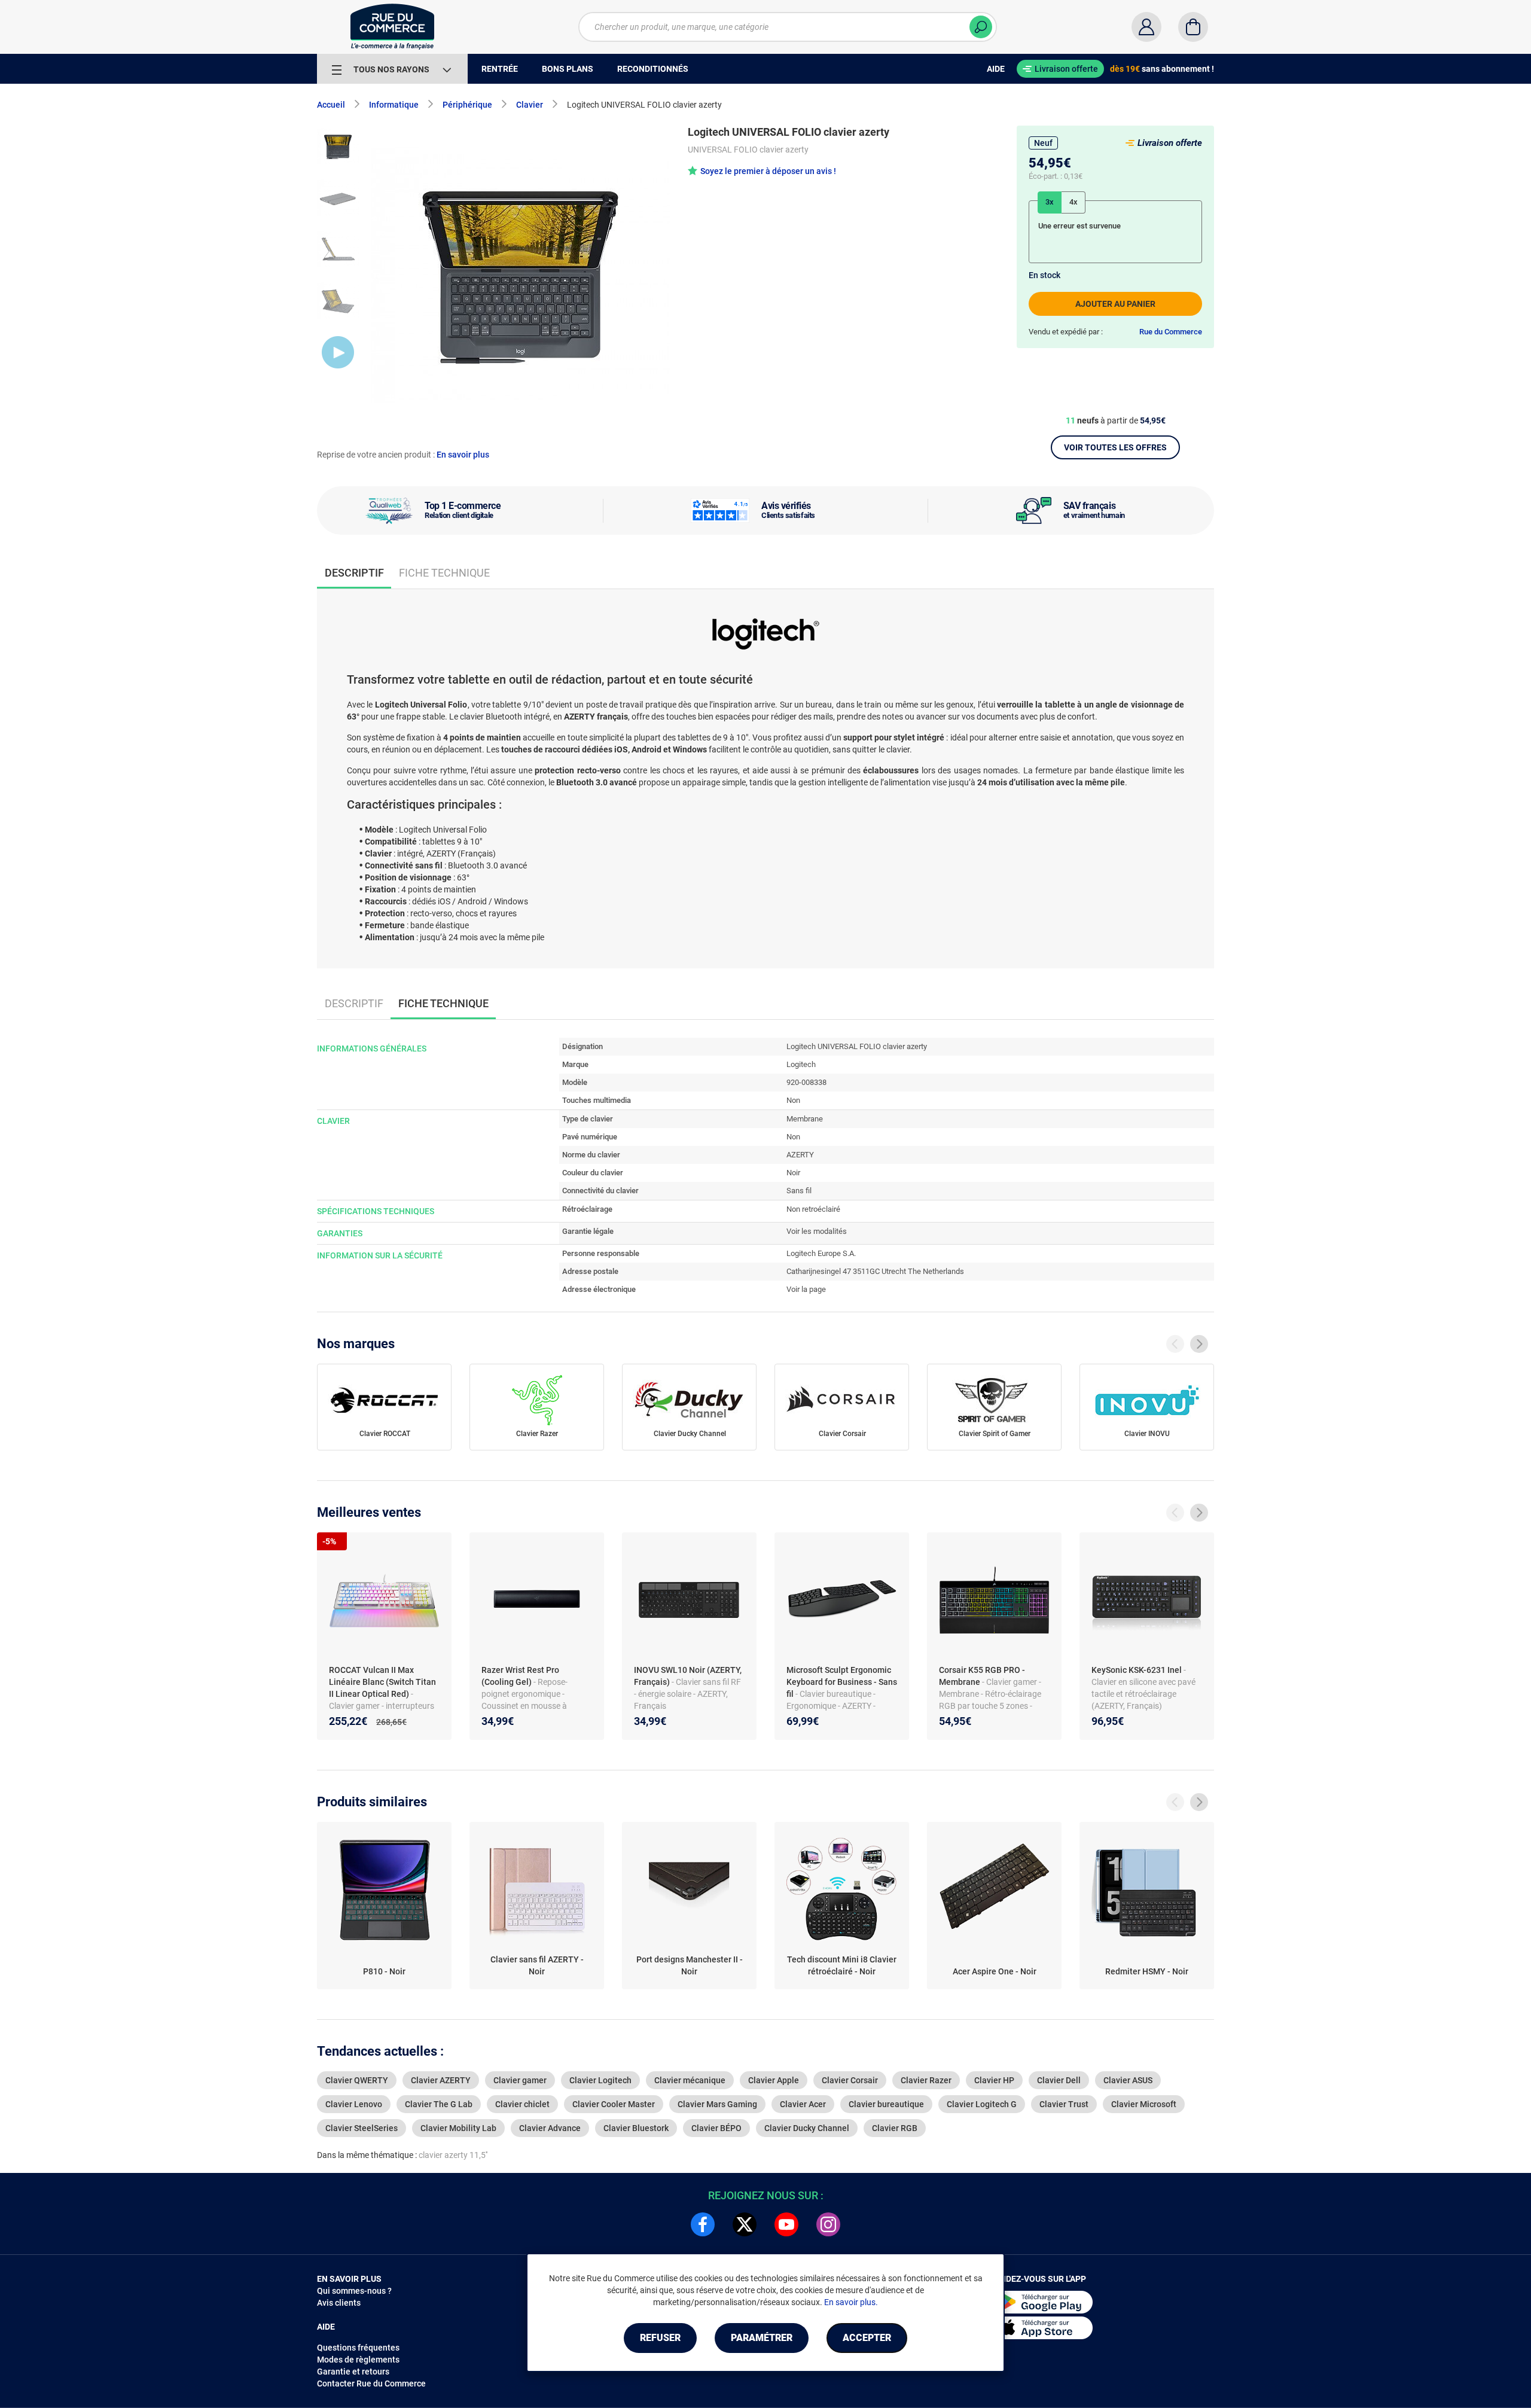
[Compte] (1146, 27)
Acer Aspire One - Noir (995, 1971)
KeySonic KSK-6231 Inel (1137, 1670)
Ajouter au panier (1115, 304)
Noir (793, 1173)
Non (793, 1100)
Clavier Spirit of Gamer (995, 1434)
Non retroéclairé (813, 1209)
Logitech (801, 1064)
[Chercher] (981, 27)
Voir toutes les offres (1115, 447)
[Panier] (1193, 27)
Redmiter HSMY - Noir (1147, 1971)
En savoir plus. (851, 2302)
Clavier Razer (537, 1434)
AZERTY (800, 1155)
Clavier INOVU (1147, 1434)
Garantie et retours (353, 2372)
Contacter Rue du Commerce (371, 2383)
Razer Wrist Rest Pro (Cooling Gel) (520, 1676)
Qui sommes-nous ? (354, 2291)
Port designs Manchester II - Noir (690, 1965)
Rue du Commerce (1171, 332)
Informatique (394, 105)
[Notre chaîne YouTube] (786, 2224)
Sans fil (799, 1191)
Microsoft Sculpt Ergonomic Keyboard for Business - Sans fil (842, 1682)
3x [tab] (1050, 202)
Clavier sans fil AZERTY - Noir (537, 1965)
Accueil (331, 105)
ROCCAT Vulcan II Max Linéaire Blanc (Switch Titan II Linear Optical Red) (382, 1682)
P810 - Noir (384, 1971)
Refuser (660, 2338)
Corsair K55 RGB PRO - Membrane (982, 1676)
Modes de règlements (358, 2360)
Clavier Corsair (842, 1434)
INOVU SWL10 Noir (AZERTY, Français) (688, 1676)
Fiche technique (444, 573)
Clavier (530, 105)
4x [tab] (1073, 202)
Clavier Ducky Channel (690, 1434)
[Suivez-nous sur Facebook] (703, 2224)
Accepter (867, 2338)
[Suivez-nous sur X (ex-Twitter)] (745, 2224)
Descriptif (354, 1003)
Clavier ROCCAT (385, 1434)
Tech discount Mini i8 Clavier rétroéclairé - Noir (842, 1965)
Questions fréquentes (358, 2348)
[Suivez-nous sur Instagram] (828, 2224)
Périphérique (467, 105)
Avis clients (339, 2303)
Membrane (805, 1119)
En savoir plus (463, 455)
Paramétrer (762, 2338)
